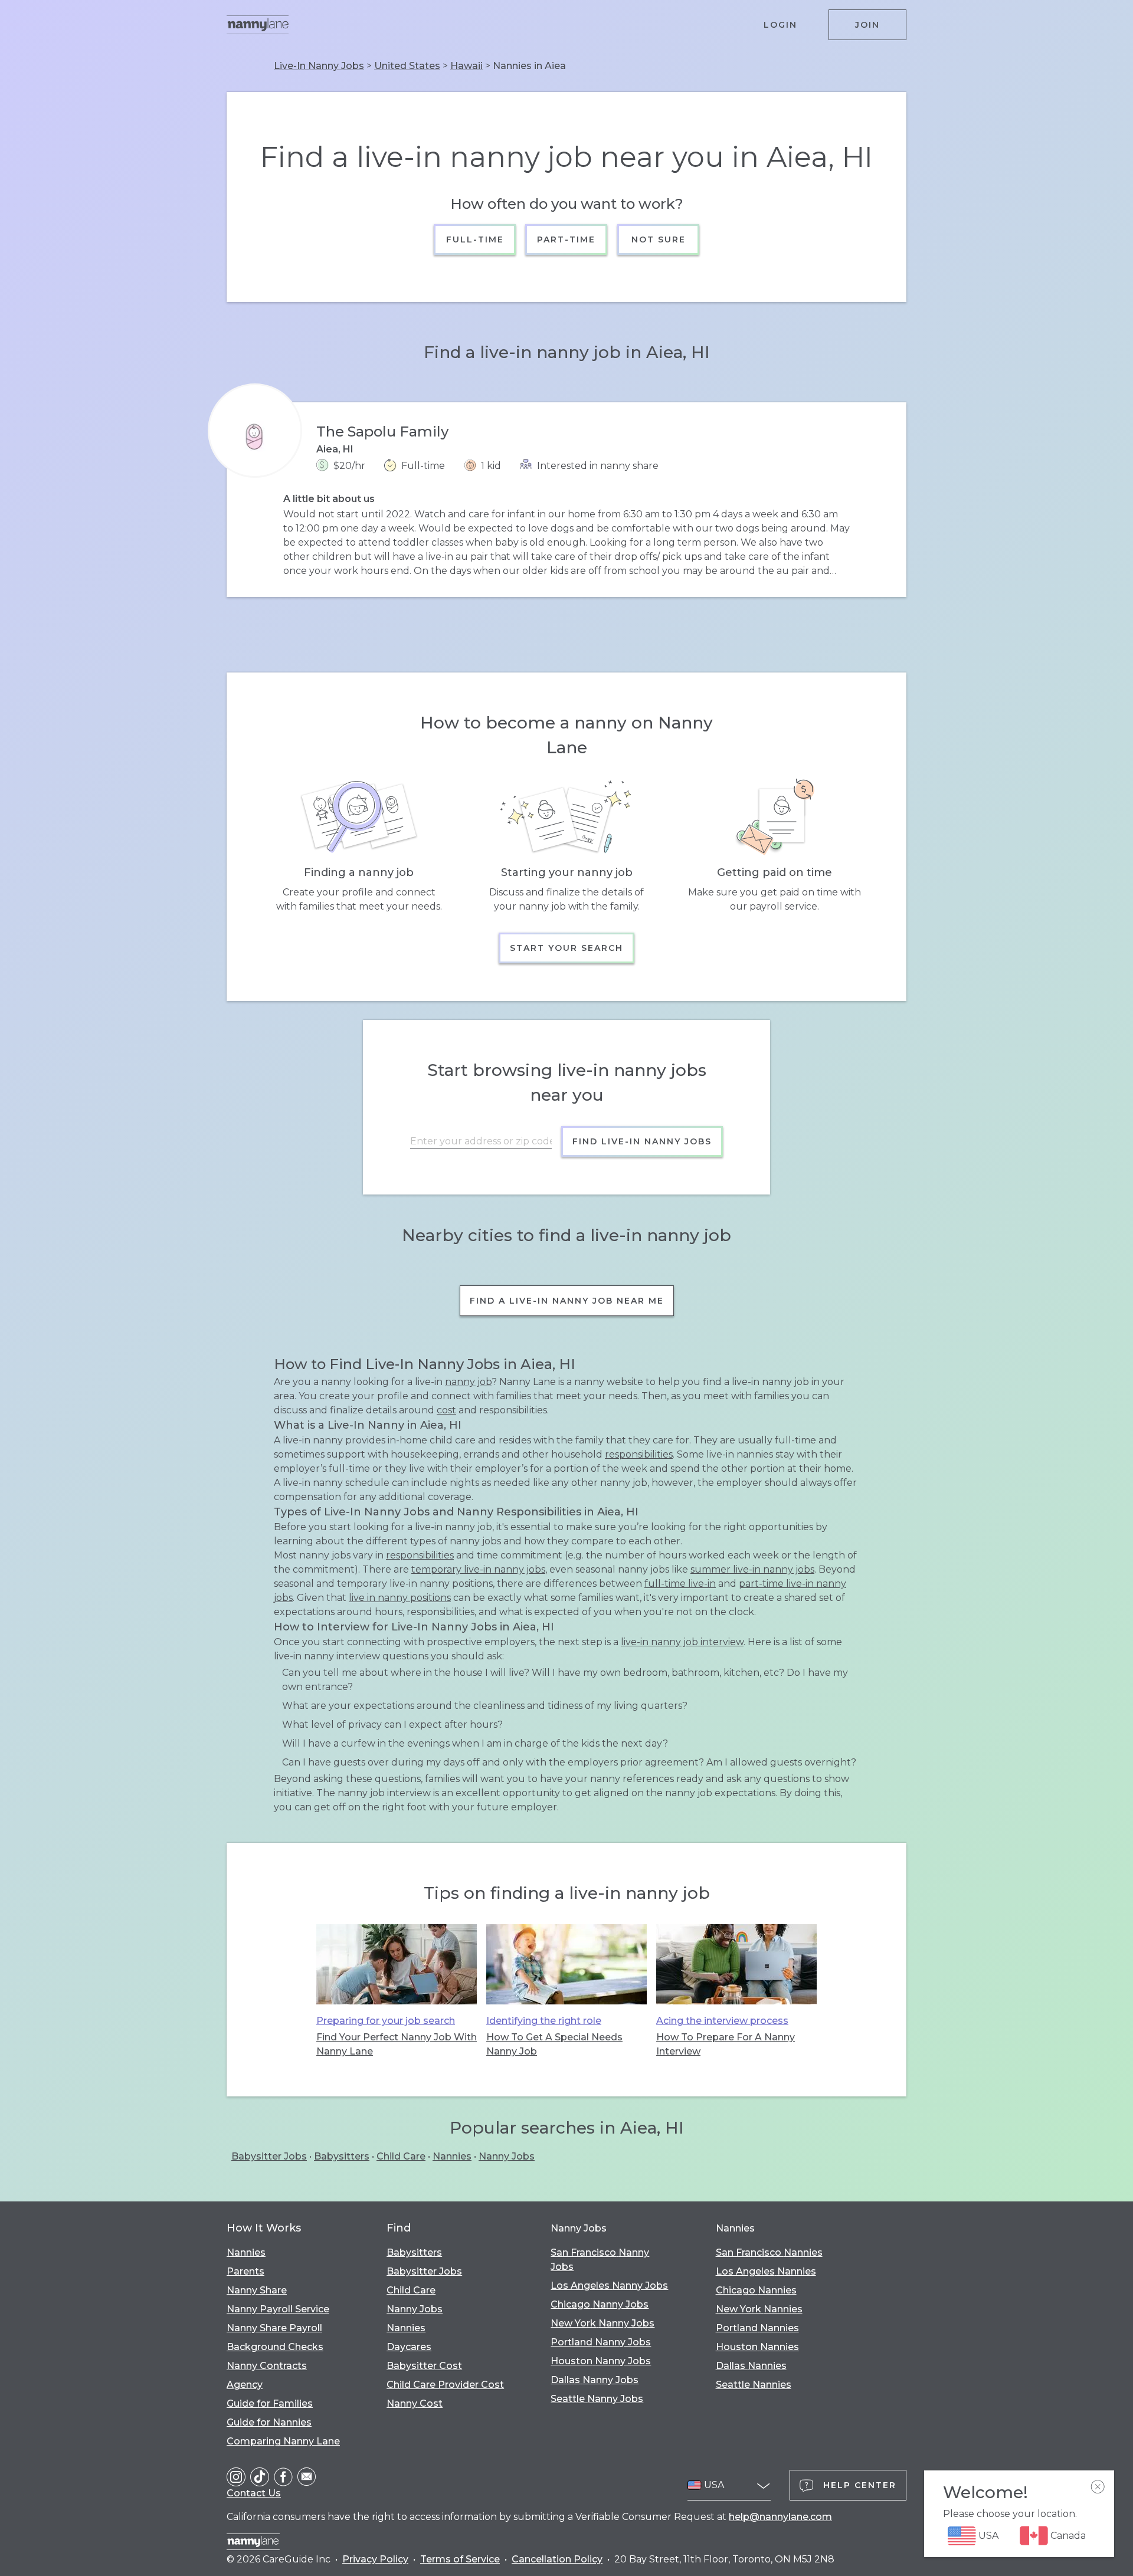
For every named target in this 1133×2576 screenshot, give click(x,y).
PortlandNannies (757, 2328)
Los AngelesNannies (766, 2271)
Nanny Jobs (507, 2156)
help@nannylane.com (780, 2517)
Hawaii (466, 66)
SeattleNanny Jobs (597, 2399)
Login (780, 25)
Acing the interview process (722, 2021)
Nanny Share (257, 2290)
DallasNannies (751, 2366)
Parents (245, 2271)
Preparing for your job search (386, 2021)
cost (446, 1410)
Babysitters (342, 2156)
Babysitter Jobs (269, 2156)
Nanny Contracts (267, 2366)
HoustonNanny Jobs (601, 2361)
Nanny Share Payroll (274, 2328)
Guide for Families (270, 2403)
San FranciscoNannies (769, 2252)
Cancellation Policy (557, 2559)
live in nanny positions (400, 1598)
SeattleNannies (754, 2385)
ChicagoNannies (756, 2290)
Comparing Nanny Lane (283, 2441)
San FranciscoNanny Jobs (600, 2260)
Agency (245, 2385)
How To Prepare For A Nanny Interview (726, 2044)
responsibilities (639, 1454)
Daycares (409, 2347)
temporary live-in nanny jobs (478, 1569)
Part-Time (567, 239)
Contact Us (254, 2493)
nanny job (468, 1382)
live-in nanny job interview (682, 1642)
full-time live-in (680, 1584)
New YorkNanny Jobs (602, 2323)
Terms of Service (460, 2559)
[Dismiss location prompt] (1098, 2487)
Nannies (452, 2156)
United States (407, 66)
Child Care (401, 2156)
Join (867, 25)
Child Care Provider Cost (445, 2385)
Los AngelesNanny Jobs (609, 2285)
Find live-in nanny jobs (642, 1141)
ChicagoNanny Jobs (600, 2304)
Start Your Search (566, 948)
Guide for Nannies (269, 2422)
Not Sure (658, 239)
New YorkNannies (759, 2309)
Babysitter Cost (424, 2366)
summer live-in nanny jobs (752, 1569)
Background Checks (275, 2347)
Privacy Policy (375, 2559)
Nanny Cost (415, 2403)
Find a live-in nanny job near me (567, 1301)
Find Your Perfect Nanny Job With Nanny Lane (397, 2044)
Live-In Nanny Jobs (319, 66)
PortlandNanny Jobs (601, 2342)
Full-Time (475, 239)
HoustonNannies (757, 2347)
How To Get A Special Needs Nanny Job (554, 2044)
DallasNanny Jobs (595, 2380)
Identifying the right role (544, 2021)
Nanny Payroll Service (278, 2309)
